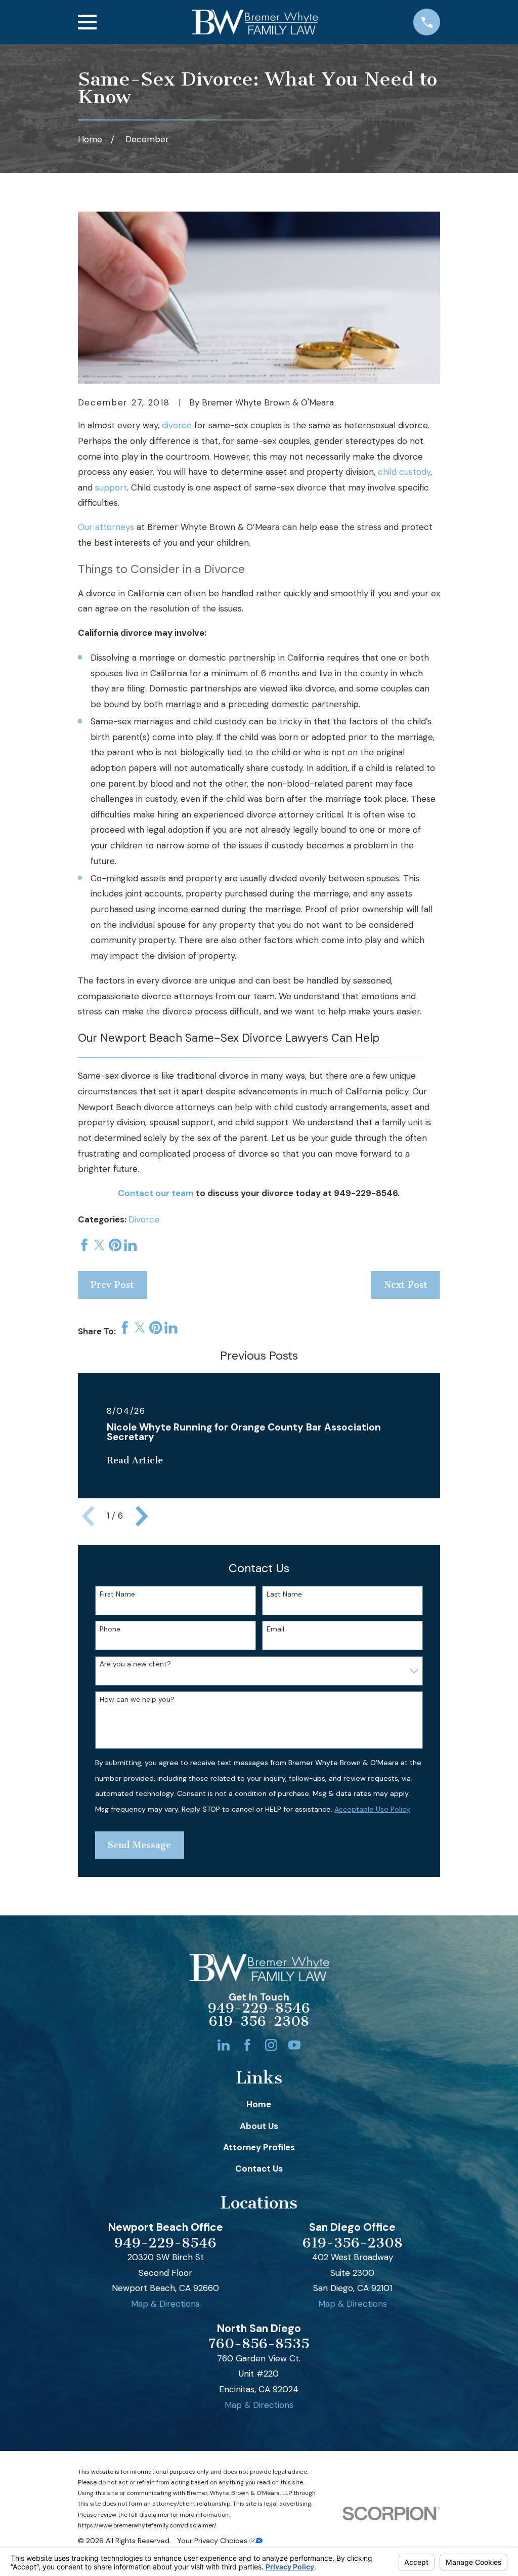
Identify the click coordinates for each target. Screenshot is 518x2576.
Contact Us (259, 2169)
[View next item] (142, 1516)
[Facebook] (247, 2045)
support (111, 487)
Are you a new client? (135, 1664)
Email (275, 1629)
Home (259, 2104)
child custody (404, 472)
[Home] (255, 22)
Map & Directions (165, 2304)
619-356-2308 (259, 2022)
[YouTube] (294, 2045)
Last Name (284, 1594)
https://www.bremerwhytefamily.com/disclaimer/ (147, 2525)
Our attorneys (106, 527)
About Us (259, 2126)
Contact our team (156, 1193)
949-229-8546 (366, 1193)
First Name (117, 1594)
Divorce (144, 1219)
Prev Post (112, 1285)
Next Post (406, 1285)
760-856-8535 (259, 2344)
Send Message (139, 1845)
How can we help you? (137, 1700)
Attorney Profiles (259, 2147)
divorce (177, 425)
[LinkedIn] (224, 2045)
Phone (110, 1629)
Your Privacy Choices (213, 2541)
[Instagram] (271, 2045)
